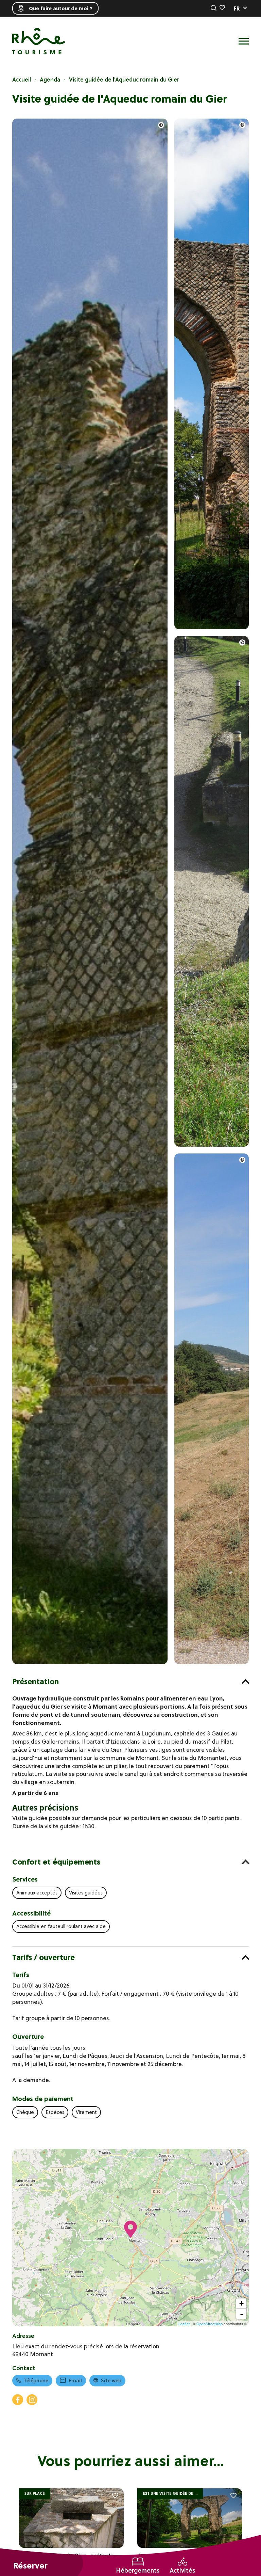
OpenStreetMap (210, 2324)
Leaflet (184, 2324)
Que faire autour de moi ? (61, 8)
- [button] (242, 2314)
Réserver (30, 2566)
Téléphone (36, 2381)
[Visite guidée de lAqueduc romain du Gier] (90, 1662)
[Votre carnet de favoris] (222, 8)
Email (75, 2381)
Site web (111, 2381)
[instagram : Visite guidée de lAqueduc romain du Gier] (32, 2400)
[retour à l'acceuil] (39, 41)
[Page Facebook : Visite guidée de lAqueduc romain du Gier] (18, 2400)
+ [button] (241, 2303)
